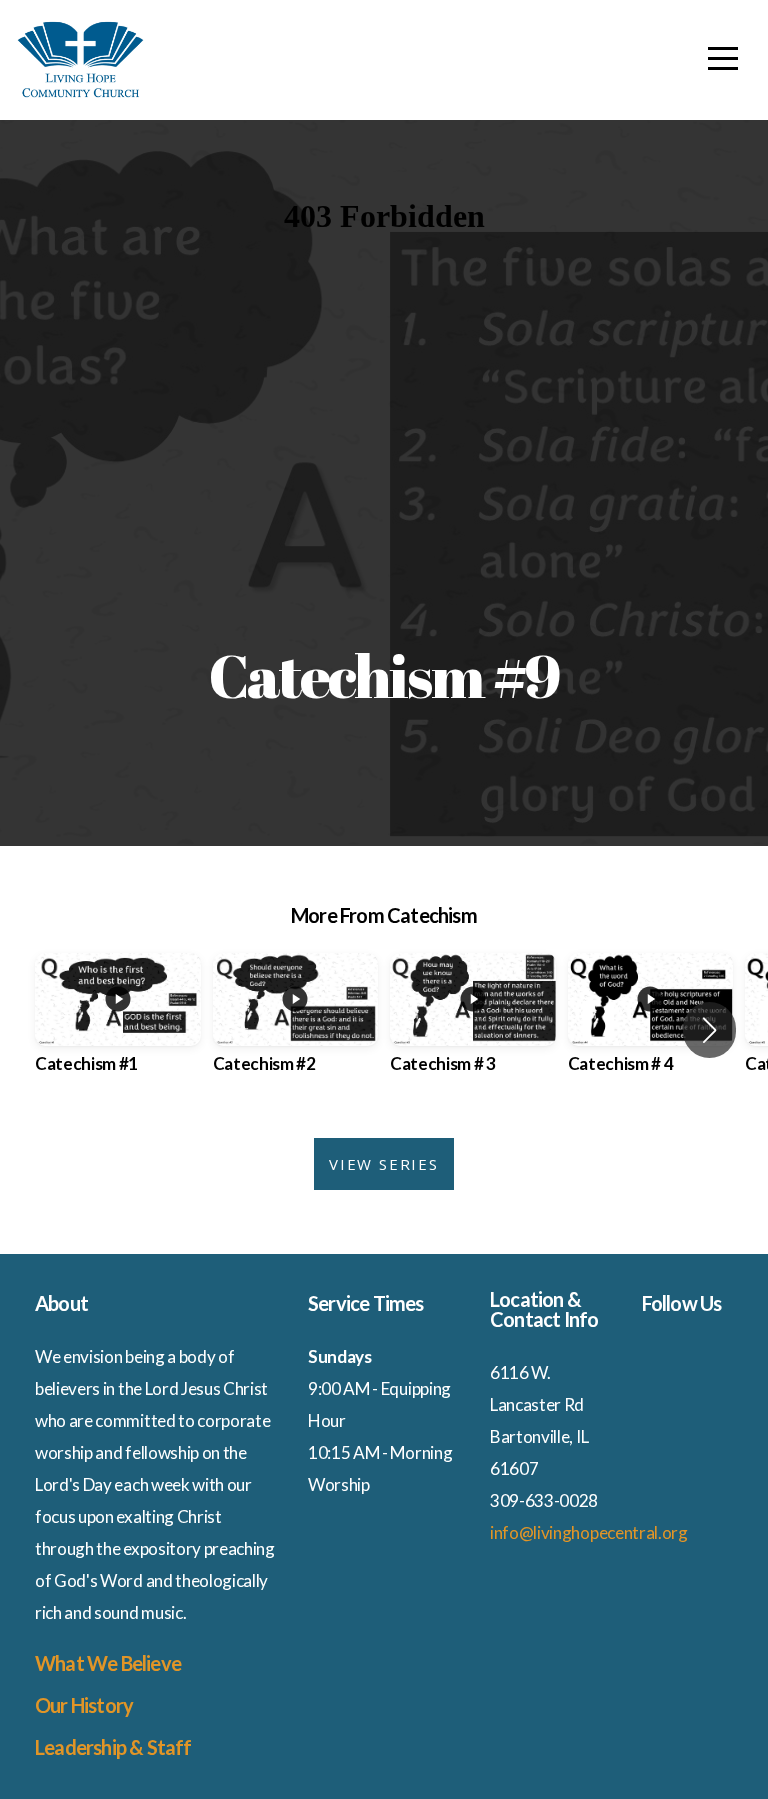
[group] (118, 1031)
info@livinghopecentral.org (589, 1532)
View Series (384, 1164)
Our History (85, 1705)
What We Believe (108, 1663)
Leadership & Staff (113, 1747)
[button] (709, 1030)
